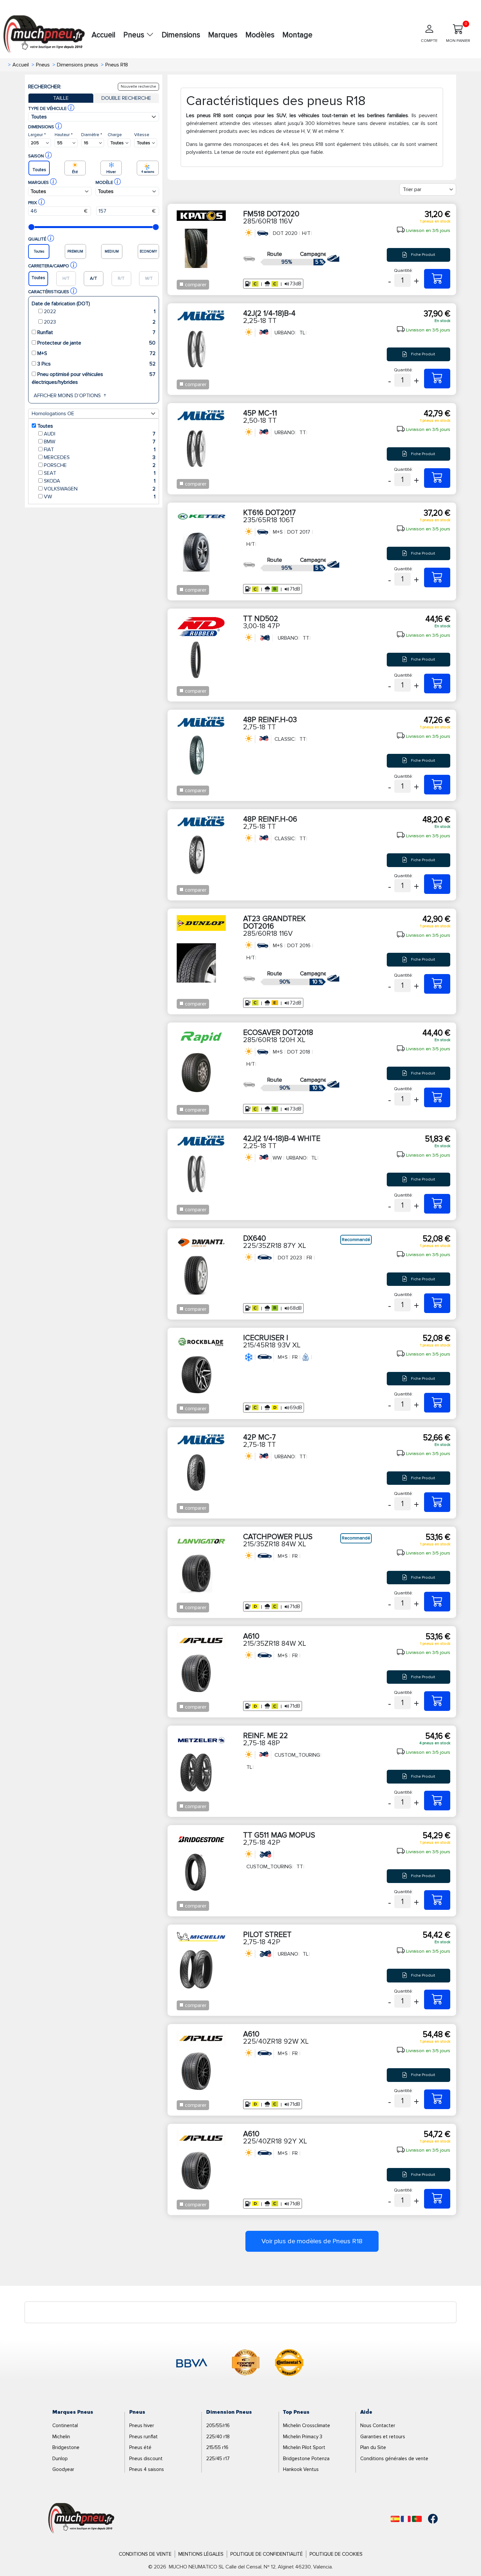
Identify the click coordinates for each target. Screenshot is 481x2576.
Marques (223, 35)
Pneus (135, 35)
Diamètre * (92, 135)
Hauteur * (64, 135)
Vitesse (142, 135)
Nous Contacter (378, 2425)
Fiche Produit (423, 255)
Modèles (260, 35)
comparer (196, 285)
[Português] (417, 2519)
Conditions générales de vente (394, 2459)
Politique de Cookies (336, 2554)
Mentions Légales (201, 2554)
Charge (115, 135)
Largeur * (37, 135)
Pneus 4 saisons (147, 2469)
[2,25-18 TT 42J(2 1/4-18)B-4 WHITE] (437, 1204)
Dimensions (181, 35)
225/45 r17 (218, 2459)
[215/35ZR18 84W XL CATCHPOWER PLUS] (437, 1602)
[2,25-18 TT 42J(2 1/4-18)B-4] (437, 379)
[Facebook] (428, 2519)
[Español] (395, 2519)
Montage (297, 35)
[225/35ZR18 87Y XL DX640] (437, 1303)
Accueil (104, 35)
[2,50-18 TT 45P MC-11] (437, 478)
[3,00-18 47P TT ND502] (437, 684)
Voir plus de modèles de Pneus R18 (312, 2241)
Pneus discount (146, 2459)
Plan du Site (373, 2447)
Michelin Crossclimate (307, 2425)
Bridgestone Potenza (306, 2459)
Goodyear (63, 2469)
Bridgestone (66, 2447)
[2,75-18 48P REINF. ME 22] (437, 1801)
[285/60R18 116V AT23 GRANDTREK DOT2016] (437, 984)
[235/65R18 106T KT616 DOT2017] (437, 577)
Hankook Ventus (301, 2469)
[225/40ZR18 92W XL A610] (437, 2099)
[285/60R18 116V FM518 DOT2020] (437, 279)
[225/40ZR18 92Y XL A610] (437, 2199)
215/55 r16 (217, 2447)
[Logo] (81, 2518)
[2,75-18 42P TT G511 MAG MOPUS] (437, 1900)
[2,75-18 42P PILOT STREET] (437, 1999)
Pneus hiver (142, 2425)
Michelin (61, 2437)
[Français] (406, 2519)
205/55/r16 (218, 2425)
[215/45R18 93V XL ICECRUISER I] (437, 1403)
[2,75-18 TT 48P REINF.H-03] (437, 785)
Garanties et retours (383, 2437)
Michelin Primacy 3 (303, 2437)
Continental (65, 2425)
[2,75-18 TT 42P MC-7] (437, 1502)
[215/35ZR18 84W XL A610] (437, 1701)
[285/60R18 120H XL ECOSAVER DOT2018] (437, 1097)
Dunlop (60, 2459)
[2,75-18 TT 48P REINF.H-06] (437, 884)
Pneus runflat (143, 2437)
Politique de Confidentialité (267, 2554)
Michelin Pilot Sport (304, 2447)
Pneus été (140, 2447)
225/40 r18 (218, 2437)
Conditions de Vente (145, 2554)
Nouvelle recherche (138, 87)
